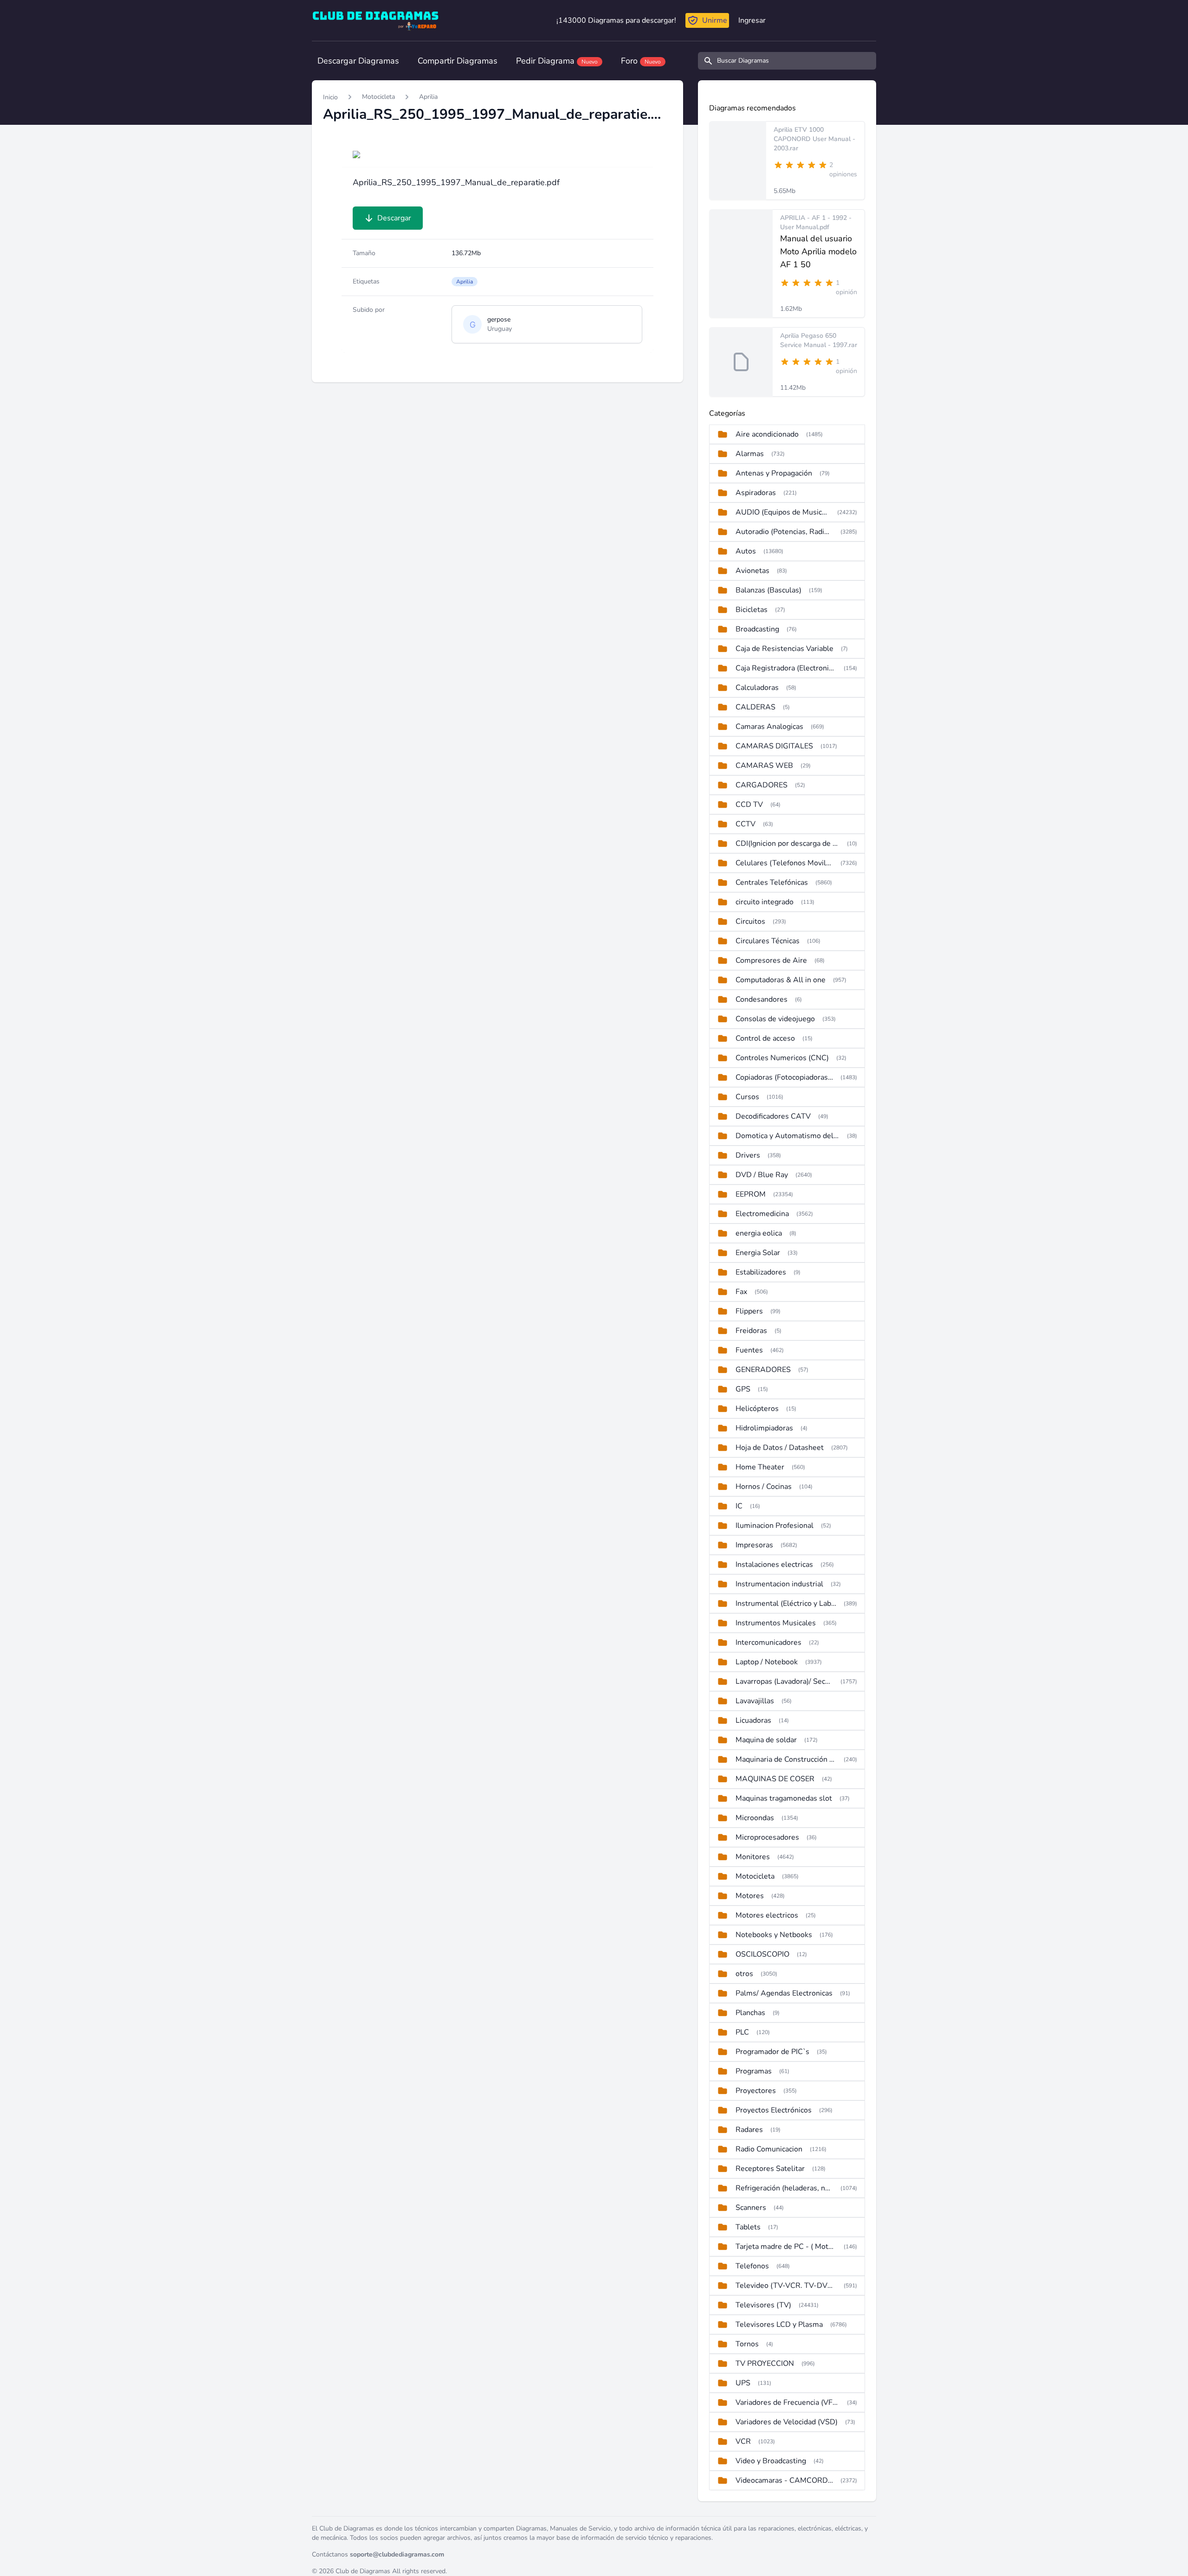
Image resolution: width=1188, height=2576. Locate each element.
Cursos (747, 1097)
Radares (749, 2130)
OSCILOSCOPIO (762, 1954)
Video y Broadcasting (771, 2461)
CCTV (746, 824)
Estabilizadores (761, 1272)
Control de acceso (765, 1038)
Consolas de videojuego (775, 1019)
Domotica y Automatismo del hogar (788, 1136)
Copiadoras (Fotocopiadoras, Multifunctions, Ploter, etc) (784, 1077)
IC (739, 1506)
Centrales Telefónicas (772, 882)
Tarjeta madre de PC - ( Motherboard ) (786, 2247)
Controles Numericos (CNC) (782, 1058)
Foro (641, 61)
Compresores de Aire (771, 960)
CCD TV (749, 805)
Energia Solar (758, 1253)
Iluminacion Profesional (775, 1526)
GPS (743, 1389)
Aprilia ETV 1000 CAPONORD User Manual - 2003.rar (814, 139)
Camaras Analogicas (769, 727)
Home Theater (760, 1467)
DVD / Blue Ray (762, 1175)
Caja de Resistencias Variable (784, 649)
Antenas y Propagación (774, 473)
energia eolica (759, 1233)
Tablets (748, 2227)
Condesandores (762, 999)
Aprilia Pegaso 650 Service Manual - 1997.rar (819, 340)
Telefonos (752, 2266)
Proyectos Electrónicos (774, 2110)
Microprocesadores (767, 1837)
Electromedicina (762, 1214)
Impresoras (754, 1545)
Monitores (753, 1857)
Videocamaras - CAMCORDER (784, 2480)
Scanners (751, 2208)
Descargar (394, 218)
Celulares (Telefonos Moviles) (784, 863)
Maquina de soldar (766, 1740)
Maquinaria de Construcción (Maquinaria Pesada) (786, 1759)
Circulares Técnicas (768, 941)
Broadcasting (757, 629)
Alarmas (750, 454)
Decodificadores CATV (773, 1116)
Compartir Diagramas (458, 61)
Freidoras (751, 1331)
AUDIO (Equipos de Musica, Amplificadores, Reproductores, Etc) (783, 512)
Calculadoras (757, 688)
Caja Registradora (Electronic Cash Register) (786, 668)
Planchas (750, 2013)
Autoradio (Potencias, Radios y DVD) (784, 532)
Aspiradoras (756, 493)
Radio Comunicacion (769, 2149)
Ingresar (752, 20)
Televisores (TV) (763, 2305)
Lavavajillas (755, 1701)
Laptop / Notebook (767, 1662)
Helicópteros (757, 1409)
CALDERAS (755, 707)
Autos (746, 551)
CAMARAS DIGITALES (774, 746)
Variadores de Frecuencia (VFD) (788, 2402)
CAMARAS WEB (764, 766)
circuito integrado (765, 902)
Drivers (748, 1155)
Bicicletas (752, 610)
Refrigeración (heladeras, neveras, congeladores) (784, 2188)
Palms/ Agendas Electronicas (784, 1993)
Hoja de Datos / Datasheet (780, 1448)
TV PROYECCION (765, 2363)
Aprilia (428, 97)
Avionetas (752, 571)
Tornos (747, 2344)
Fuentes (749, 1350)
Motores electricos (767, 1915)
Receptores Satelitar (770, 2169)
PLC (742, 2032)
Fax (741, 1292)
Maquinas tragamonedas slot (784, 1798)
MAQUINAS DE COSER (775, 1779)
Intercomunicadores (768, 1642)
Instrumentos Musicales (776, 1623)
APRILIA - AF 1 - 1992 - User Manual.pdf (816, 222)
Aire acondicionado (767, 434)
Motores (750, 1896)
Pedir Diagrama (557, 61)
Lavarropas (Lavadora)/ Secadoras (784, 1681)
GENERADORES (763, 1370)
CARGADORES (762, 785)
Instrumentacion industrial (779, 1584)
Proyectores (756, 2091)
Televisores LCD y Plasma (779, 2325)
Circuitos (750, 921)
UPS (743, 2383)
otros (744, 1974)
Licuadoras (753, 1720)
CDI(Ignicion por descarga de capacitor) (788, 844)
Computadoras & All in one (781, 980)
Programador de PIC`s (772, 2052)
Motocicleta (378, 97)
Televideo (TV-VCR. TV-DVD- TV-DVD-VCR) (786, 2286)
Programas (754, 2071)
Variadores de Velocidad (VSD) (787, 2422)
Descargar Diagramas (358, 61)
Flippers (749, 1311)
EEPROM (751, 1194)
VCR (743, 2441)
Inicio (330, 97)
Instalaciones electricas (774, 1565)
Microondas (755, 1818)
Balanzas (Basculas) (768, 590)
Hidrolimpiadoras (764, 1428)
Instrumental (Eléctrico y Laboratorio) (786, 1604)
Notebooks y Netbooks (774, 1935)
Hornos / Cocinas (764, 1487)
